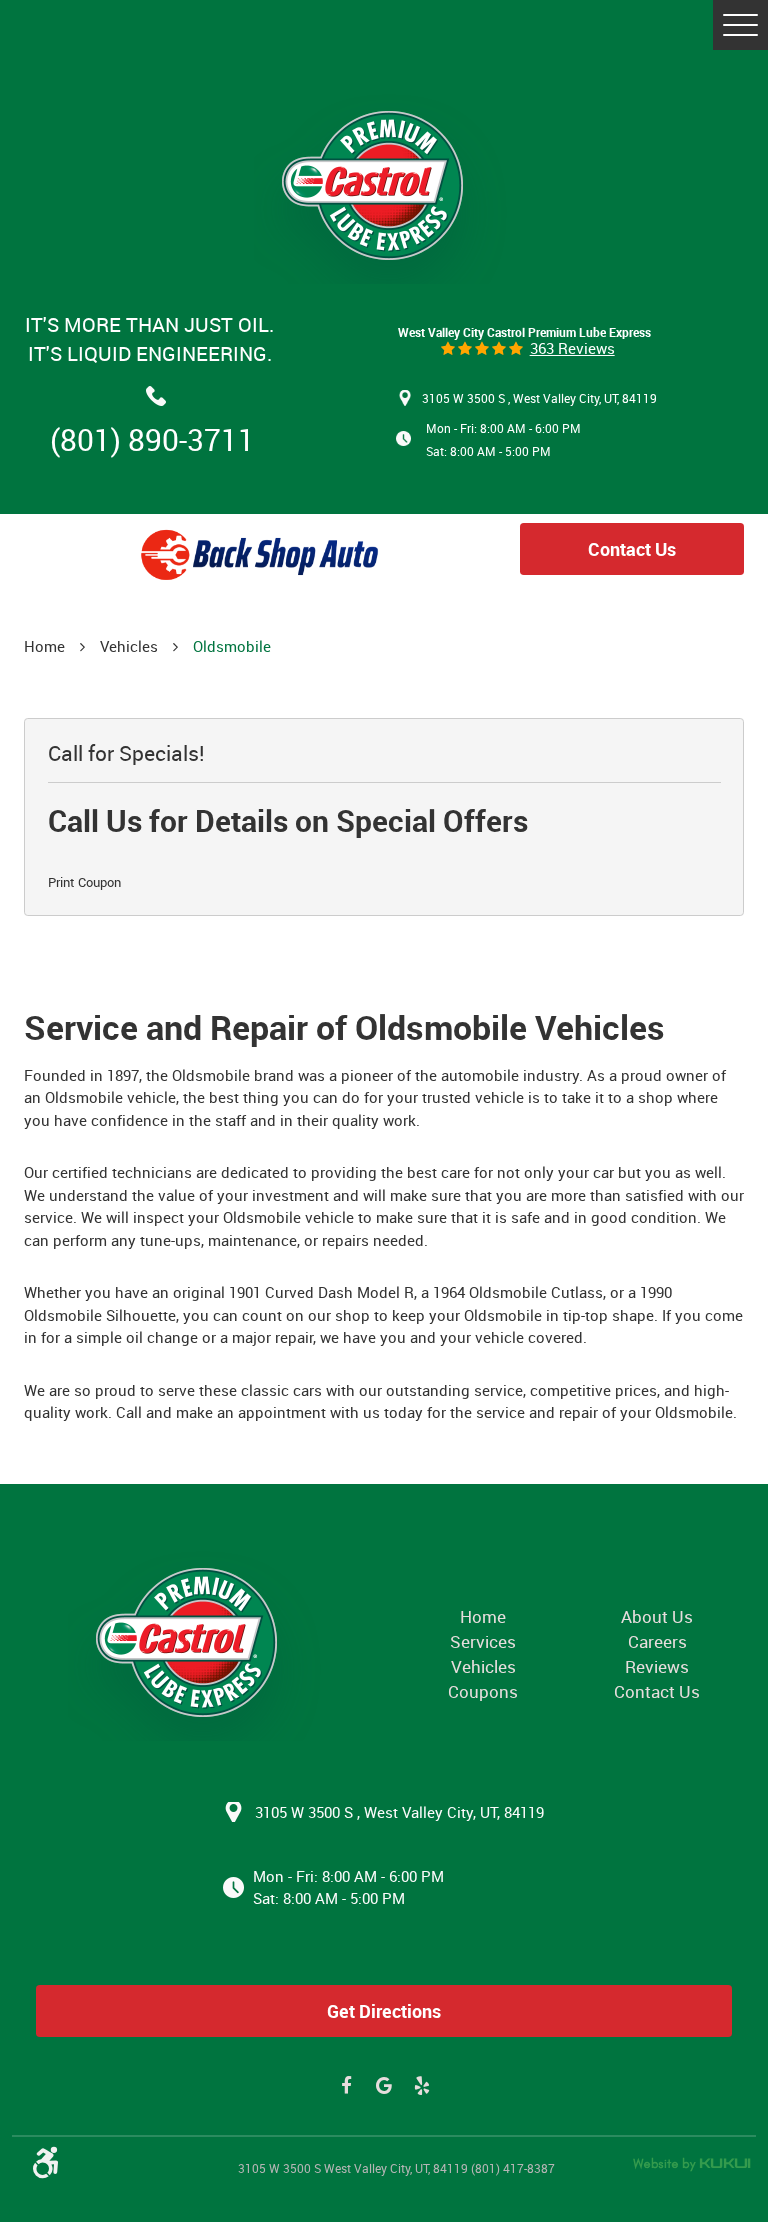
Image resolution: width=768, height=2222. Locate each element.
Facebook (347, 2086)
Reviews (657, 1666)
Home (44, 646)
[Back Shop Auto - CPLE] (198, 1642)
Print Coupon (84, 882)
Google (384, 2086)
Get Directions (384, 2011)
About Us (657, 1616)
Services (483, 1641)
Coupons (483, 1691)
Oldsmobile (232, 646)
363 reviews (572, 348)
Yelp (422, 2086)
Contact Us (632, 549)
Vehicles (129, 646)
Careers (657, 1641)
